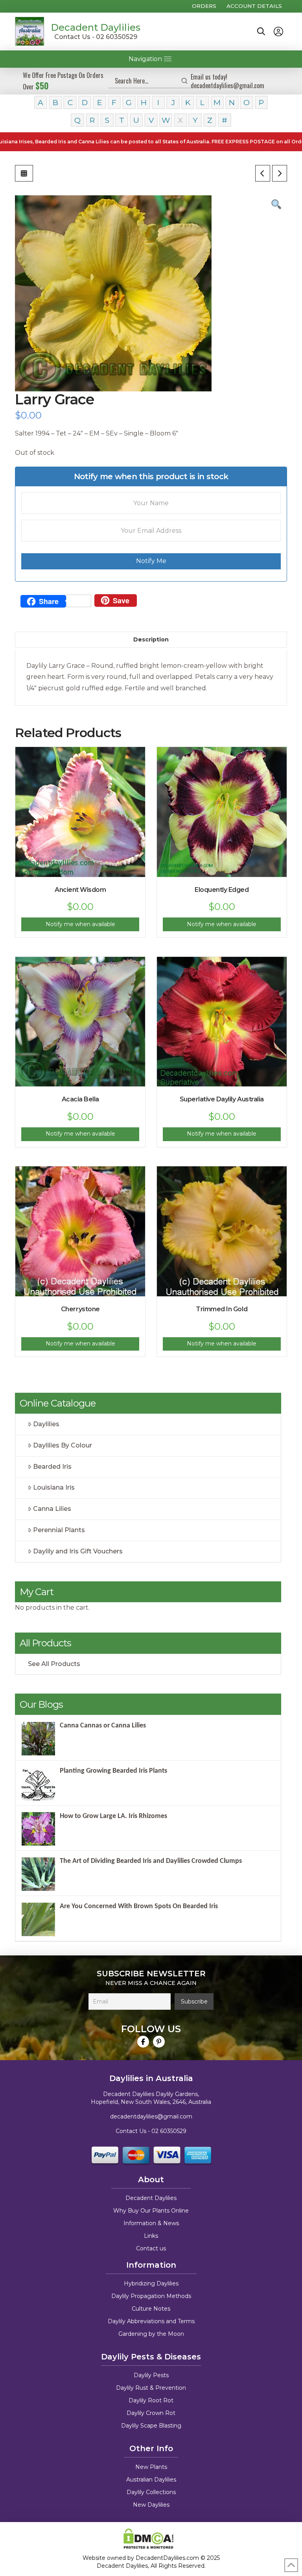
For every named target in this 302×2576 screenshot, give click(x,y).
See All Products (54, 1664)
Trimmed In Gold (222, 1309)
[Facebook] (143, 2042)
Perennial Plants (59, 1530)
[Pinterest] (159, 2042)
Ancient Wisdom (80, 890)
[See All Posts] (24, 173)
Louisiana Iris (54, 1487)
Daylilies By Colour (63, 1445)
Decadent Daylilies (96, 27)
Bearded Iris (52, 1467)
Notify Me (151, 561)
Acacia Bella (80, 1099)
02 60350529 (169, 2131)
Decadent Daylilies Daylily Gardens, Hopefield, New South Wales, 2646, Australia (151, 2098)
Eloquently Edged (222, 890)
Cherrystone (80, 1309)
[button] (261, 32)
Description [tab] (151, 639)
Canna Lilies (52, 1509)
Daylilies (46, 1424)
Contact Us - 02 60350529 (96, 37)
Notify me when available (80, 924)
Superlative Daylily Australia (222, 1099)
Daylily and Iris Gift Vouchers (78, 1551)
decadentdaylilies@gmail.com (151, 2116)
